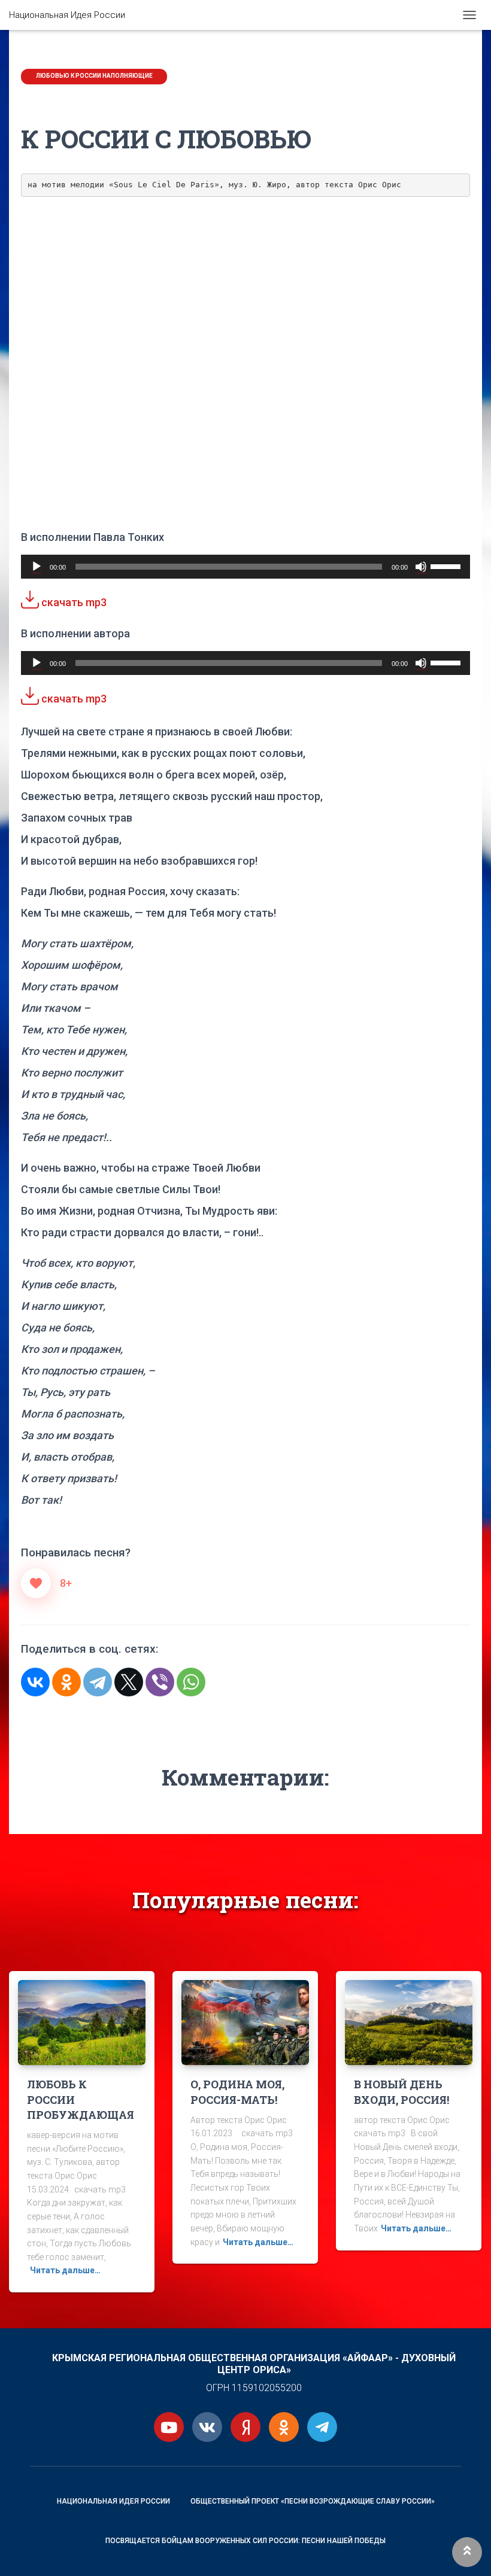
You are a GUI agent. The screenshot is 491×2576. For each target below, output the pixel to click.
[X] (129, 1682)
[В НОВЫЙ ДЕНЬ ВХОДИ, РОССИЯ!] (409, 2022)
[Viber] (160, 1682)
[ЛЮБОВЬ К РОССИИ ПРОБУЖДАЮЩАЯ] (82, 2022)
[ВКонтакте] (35, 1682)
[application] (245, 567)
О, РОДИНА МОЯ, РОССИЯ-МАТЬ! (237, 2092)
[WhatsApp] (191, 1682)
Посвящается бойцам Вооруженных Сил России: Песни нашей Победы (245, 2541)
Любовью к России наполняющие (94, 76)
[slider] (447, 565)
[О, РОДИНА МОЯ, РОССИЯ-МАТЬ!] (245, 2022)
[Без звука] (421, 567)
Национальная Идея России (113, 2501)
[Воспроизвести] (37, 567)
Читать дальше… (65, 2270)
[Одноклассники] (66, 1682)
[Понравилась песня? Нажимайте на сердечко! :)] (36, 1583)
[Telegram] (98, 1682)
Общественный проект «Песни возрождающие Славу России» (313, 2501)
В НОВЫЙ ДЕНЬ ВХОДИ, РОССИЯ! (401, 2092)
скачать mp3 (73, 602)
